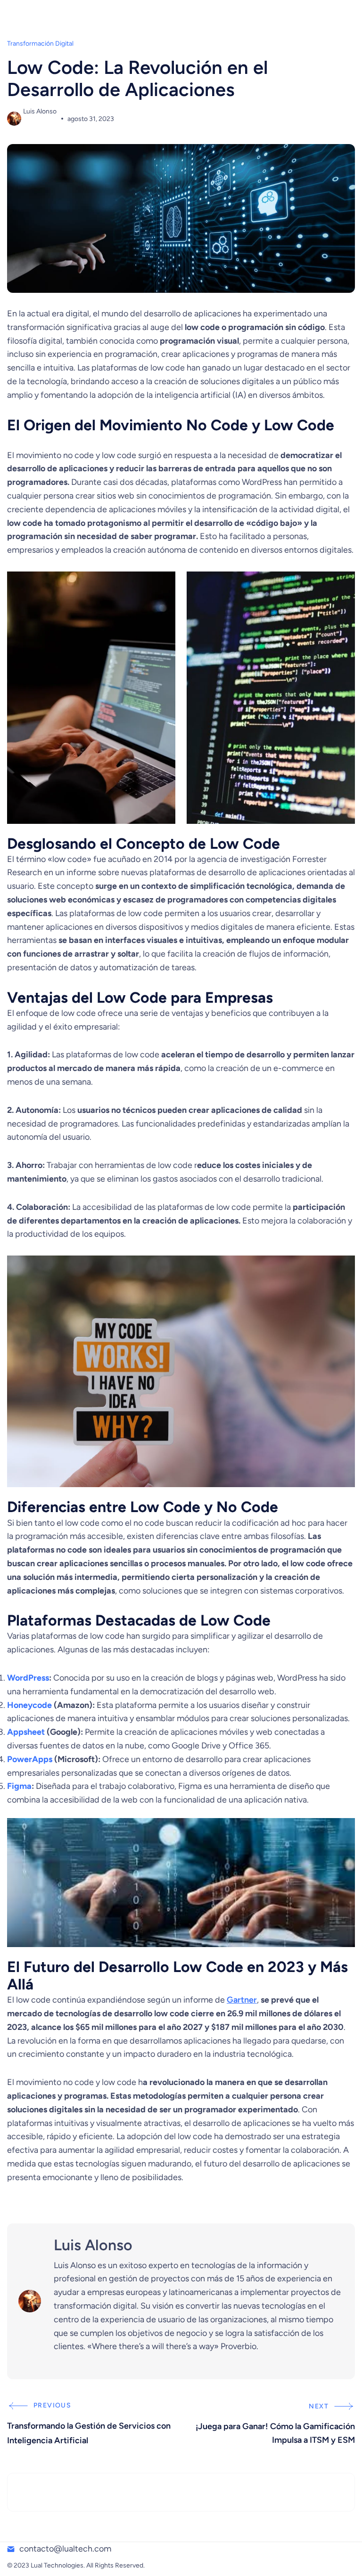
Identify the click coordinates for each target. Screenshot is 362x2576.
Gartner (242, 2000)
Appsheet (27, 1732)
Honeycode (30, 1705)
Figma (19, 1786)
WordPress (28, 1678)
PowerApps (31, 1759)
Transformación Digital (40, 44)
